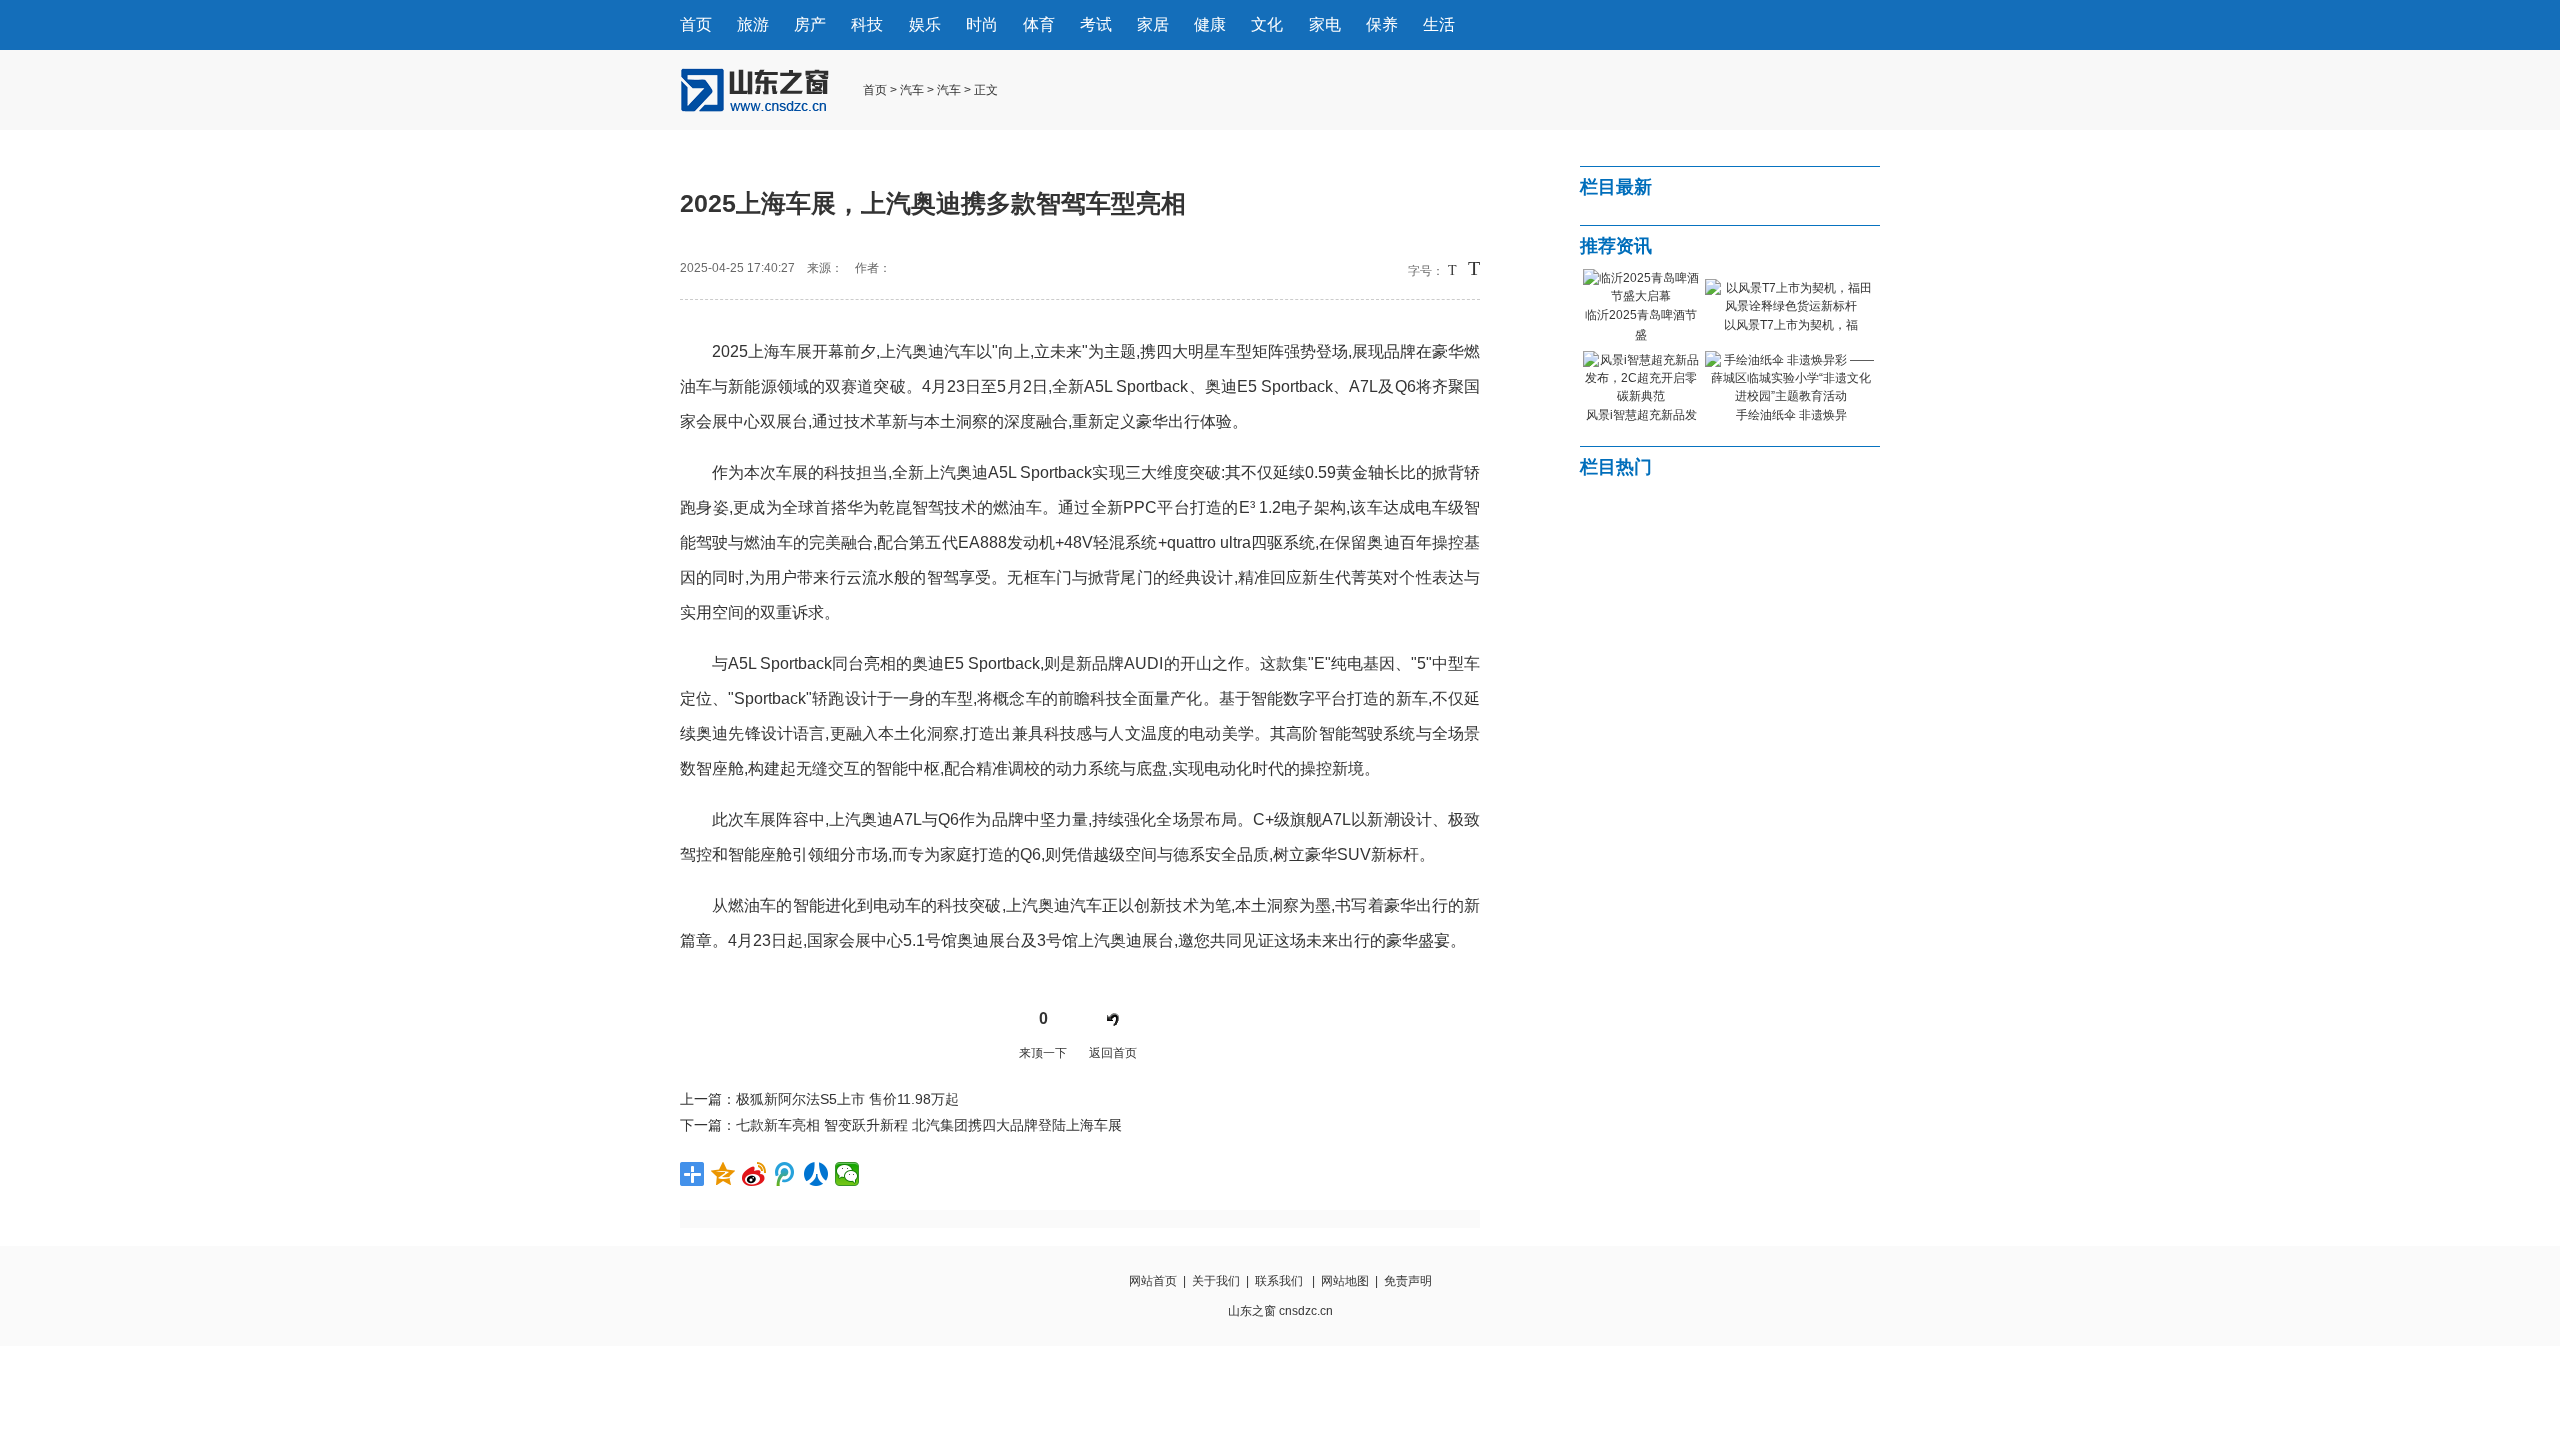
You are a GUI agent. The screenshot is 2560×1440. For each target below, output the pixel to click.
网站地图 (1345, 1281)
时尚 (982, 24)
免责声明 (1408, 1281)
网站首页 (1153, 1281)
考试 (1096, 24)
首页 (696, 24)
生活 (1439, 24)
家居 (1153, 24)
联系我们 (1279, 1281)
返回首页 (1113, 1053)
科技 (867, 24)
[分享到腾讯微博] (785, 1174)
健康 (1210, 24)
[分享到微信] (847, 1174)
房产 (810, 24)
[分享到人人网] (816, 1174)
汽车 (912, 90)
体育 (1039, 24)
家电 (1325, 24)
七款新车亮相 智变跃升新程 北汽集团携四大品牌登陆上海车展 (929, 1125)
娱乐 (925, 24)
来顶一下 (1043, 1053)
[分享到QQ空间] (723, 1174)
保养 (1382, 24)
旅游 (753, 24)
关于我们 (1216, 1281)
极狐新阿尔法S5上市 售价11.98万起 (847, 1099)
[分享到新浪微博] (754, 1174)
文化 (1267, 24)
